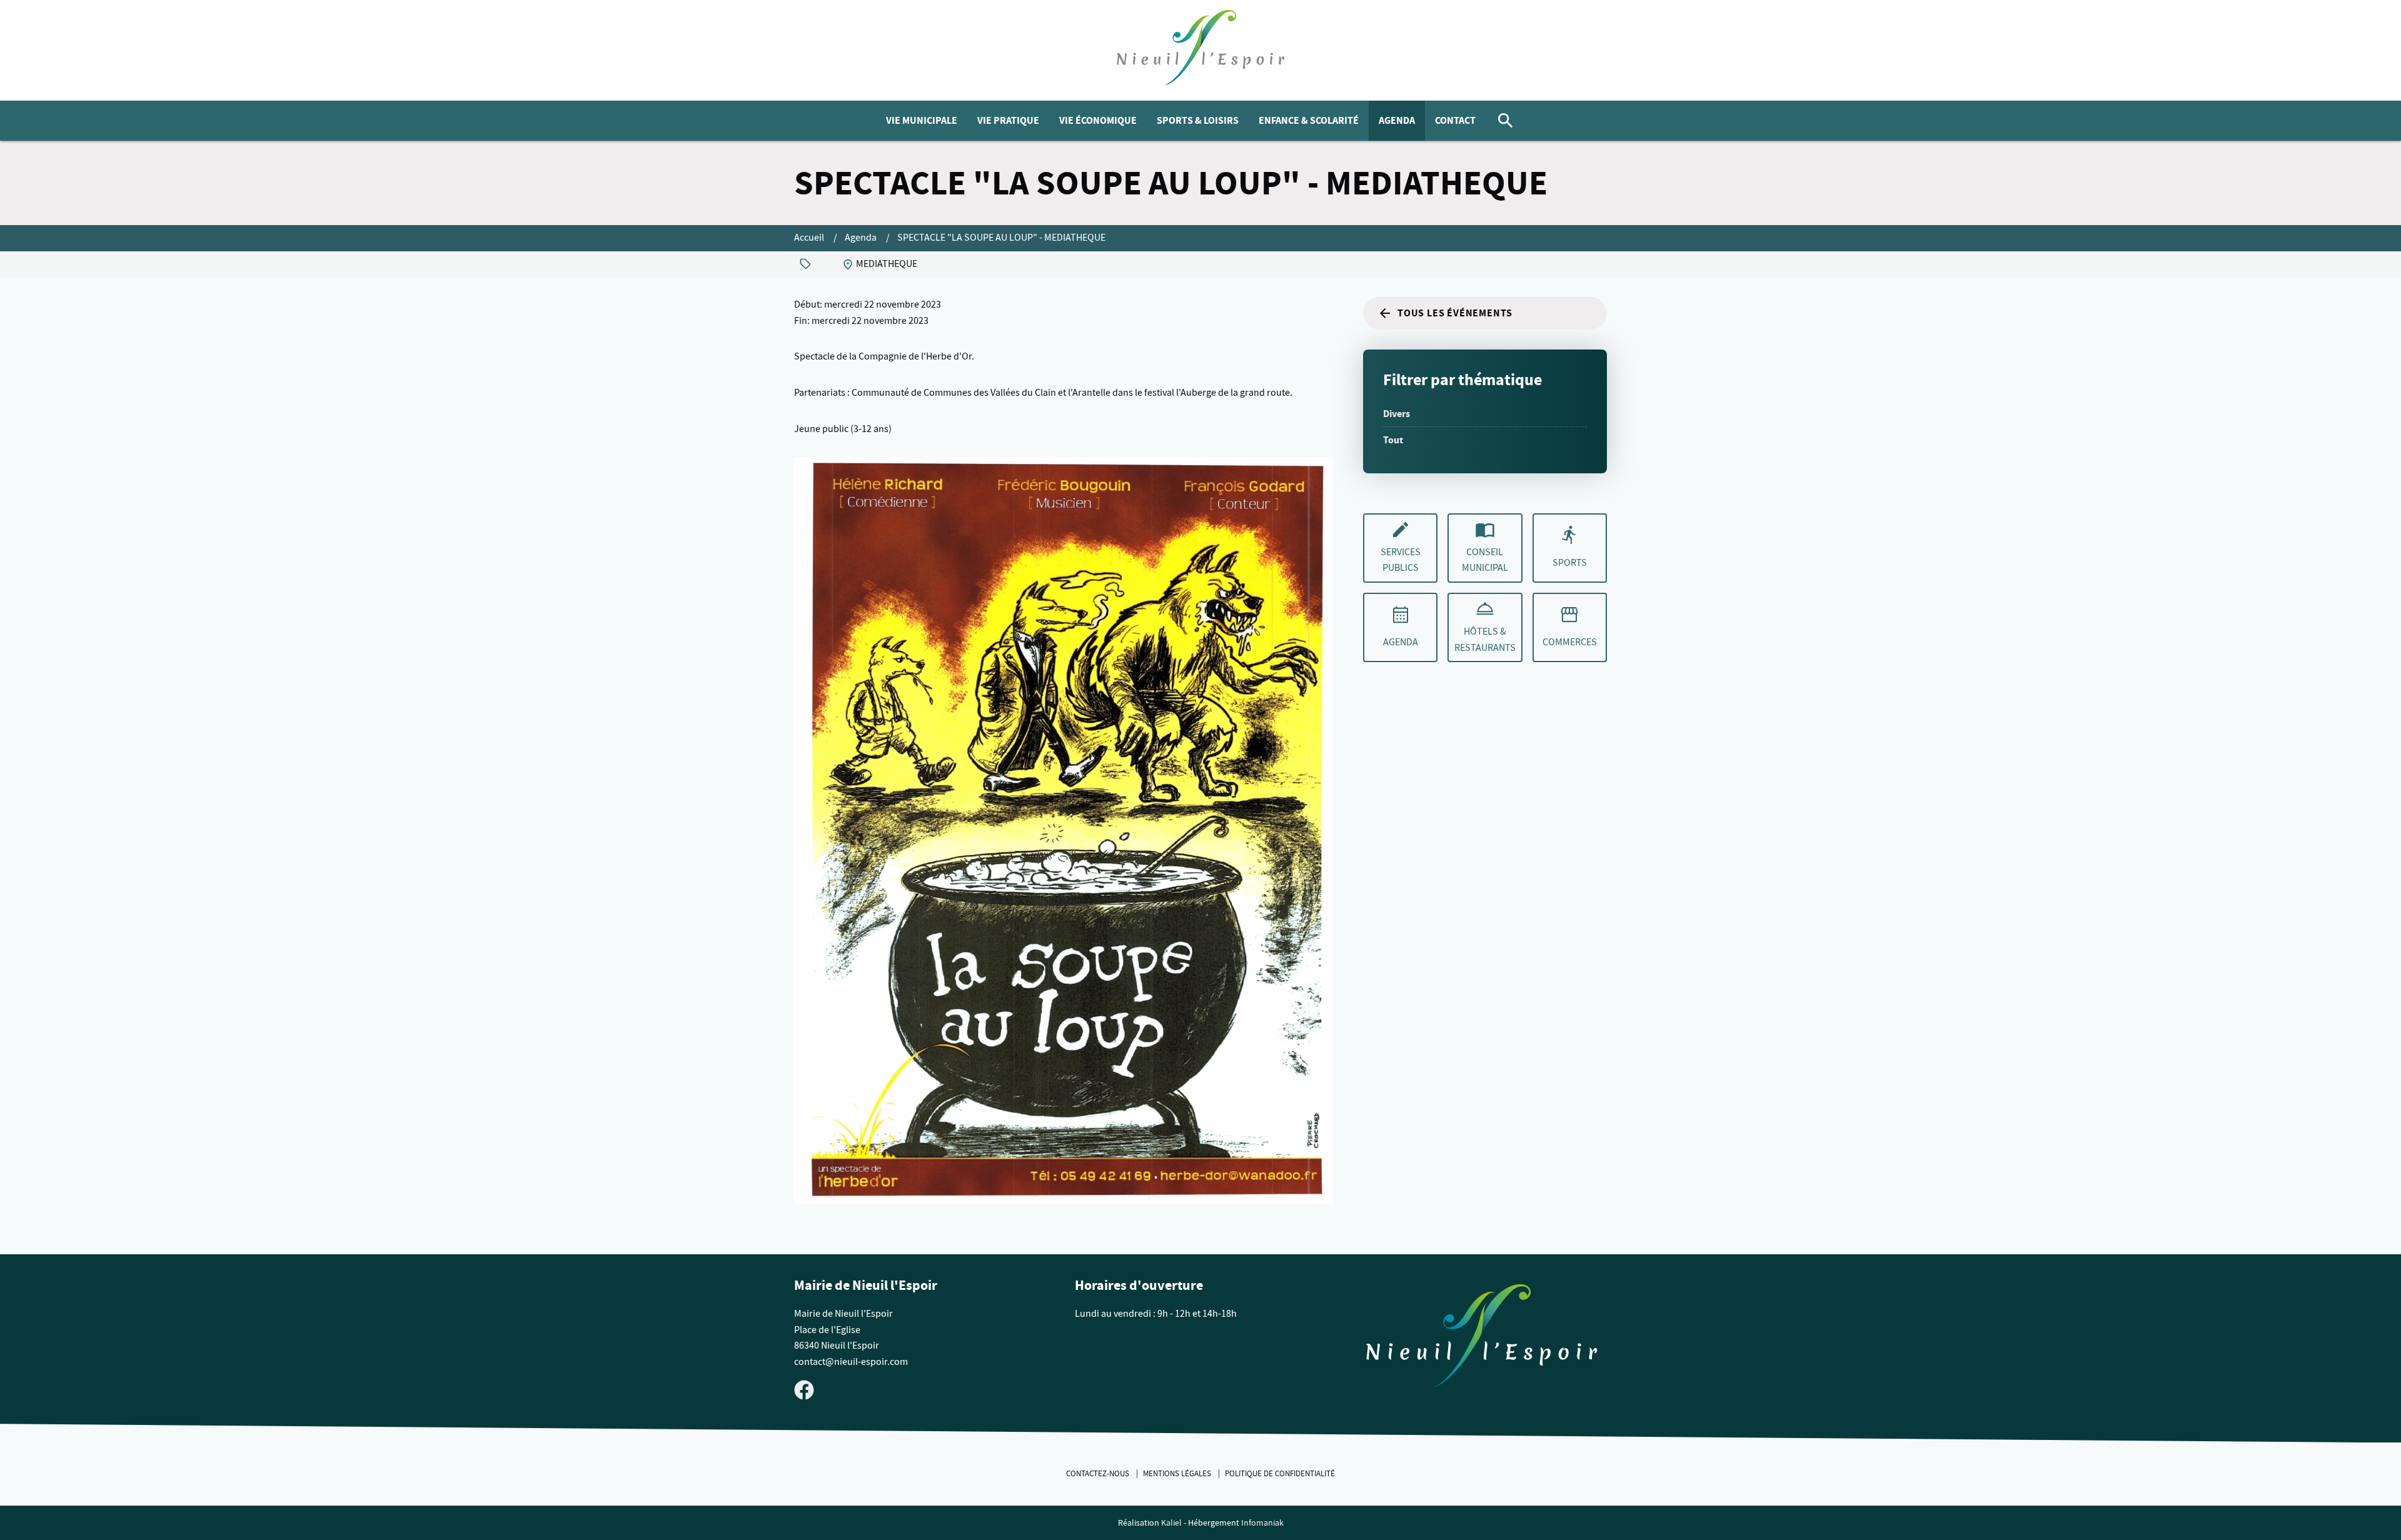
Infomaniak (1262, 1523)
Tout (1393, 440)
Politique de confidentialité (1280, 1474)
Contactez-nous (1099, 1474)
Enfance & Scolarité (1309, 120)
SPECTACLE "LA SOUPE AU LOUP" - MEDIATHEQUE (1001, 238)
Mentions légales (1178, 1474)
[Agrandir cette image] (1064, 831)
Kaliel (1171, 1523)
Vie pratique (1008, 120)
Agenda (1397, 120)
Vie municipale (922, 120)
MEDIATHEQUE (887, 264)
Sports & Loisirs (1198, 120)
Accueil (810, 238)
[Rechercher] (1506, 121)
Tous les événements (1455, 313)
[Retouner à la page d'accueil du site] (1482, 1339)
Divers (1397, 414)
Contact (1455, 120)
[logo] (1201, 50)
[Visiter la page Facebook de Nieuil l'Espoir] (804, 1389)
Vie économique (1098, 120)
